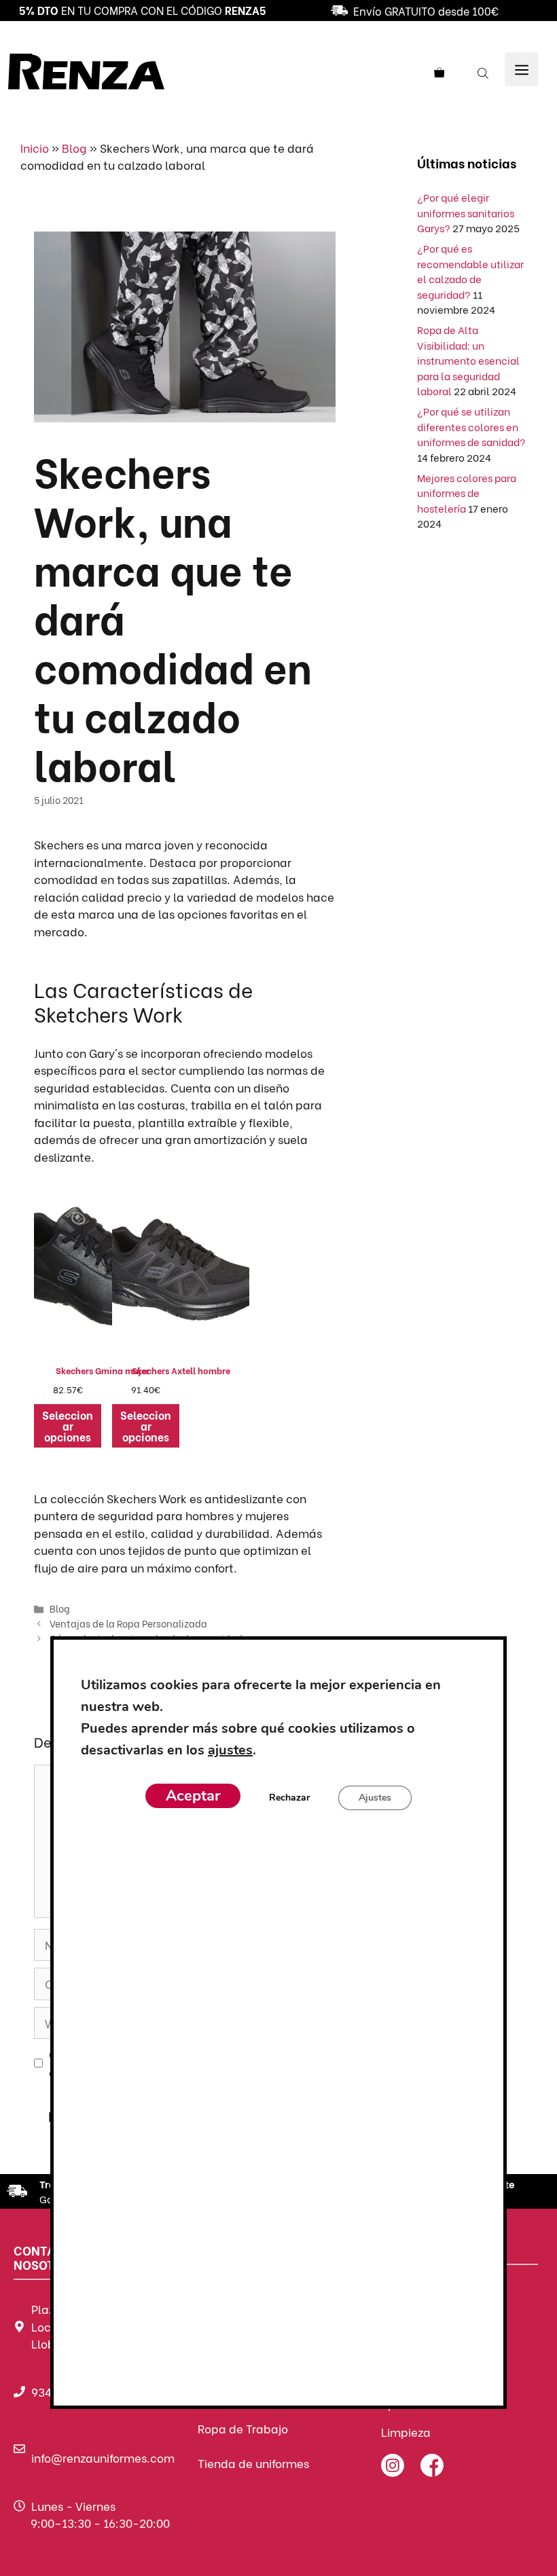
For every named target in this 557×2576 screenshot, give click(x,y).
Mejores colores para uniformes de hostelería (467, 493)
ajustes (230, 1750)
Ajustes (375, 1798)
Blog (74, 148)
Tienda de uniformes (253, 2463)
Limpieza (406, 2432)
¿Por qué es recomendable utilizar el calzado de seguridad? (470, 271)
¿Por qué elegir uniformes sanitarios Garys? (466, 212)
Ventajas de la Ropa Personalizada (128, 1623)
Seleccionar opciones (68, 1425)
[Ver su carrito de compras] (444, 72)
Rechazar (289, 1798)
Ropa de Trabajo (243, 2428)
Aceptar (193, 1796)
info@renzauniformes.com (103, 2458)
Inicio (35, 148)
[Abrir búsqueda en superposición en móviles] (484, 72)
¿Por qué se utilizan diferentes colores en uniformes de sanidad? (471, 426)
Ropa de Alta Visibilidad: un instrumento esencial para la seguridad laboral (468, 360)
